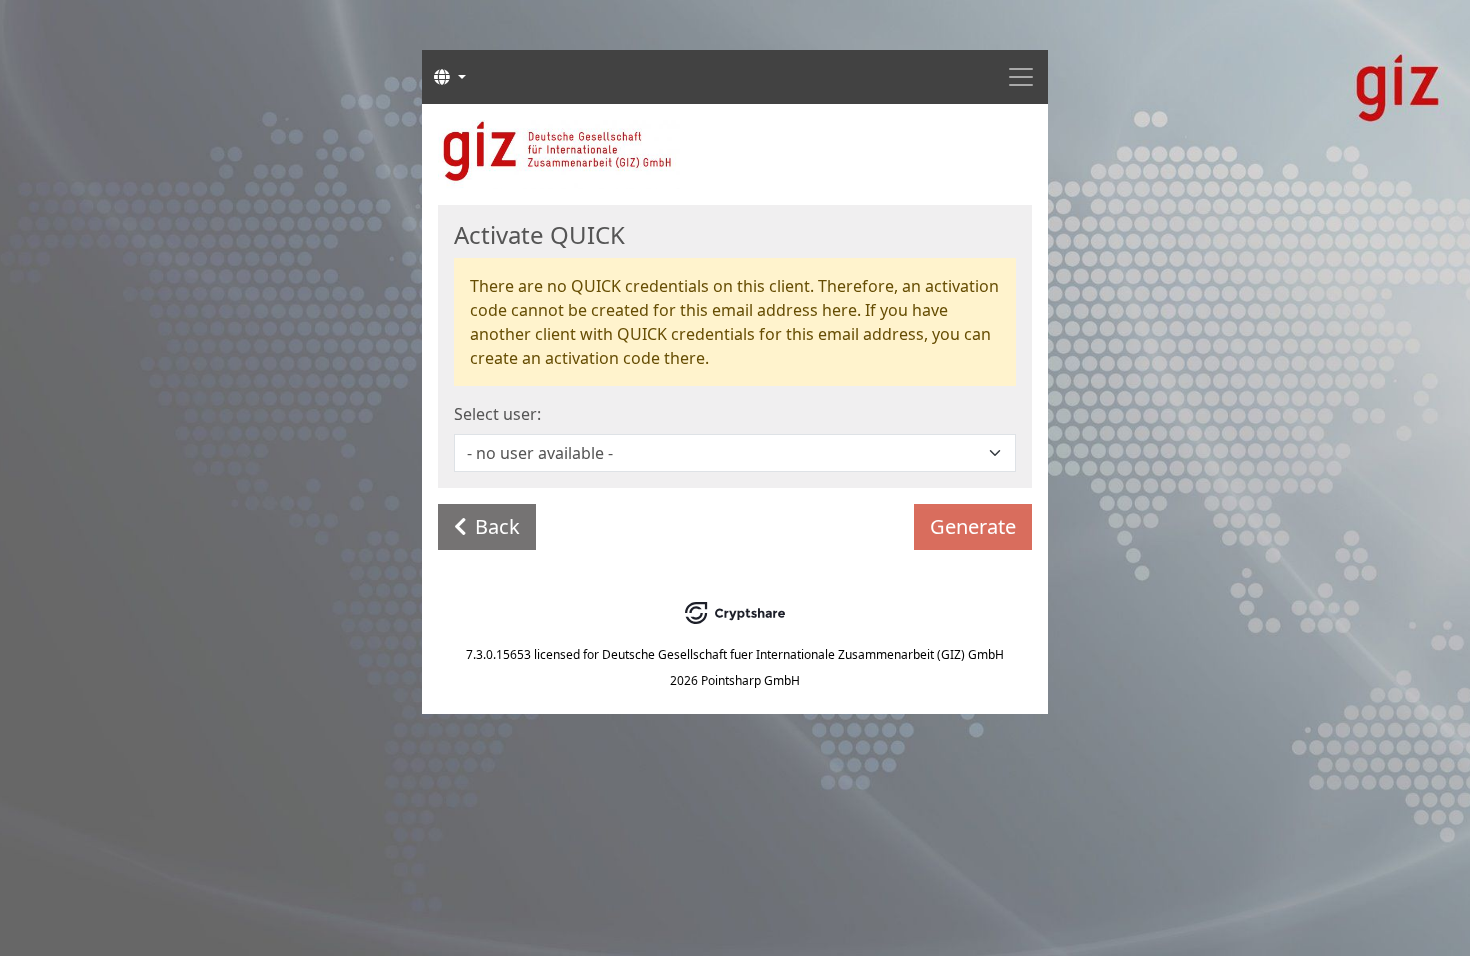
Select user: (497, 414)
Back (497, 526)
